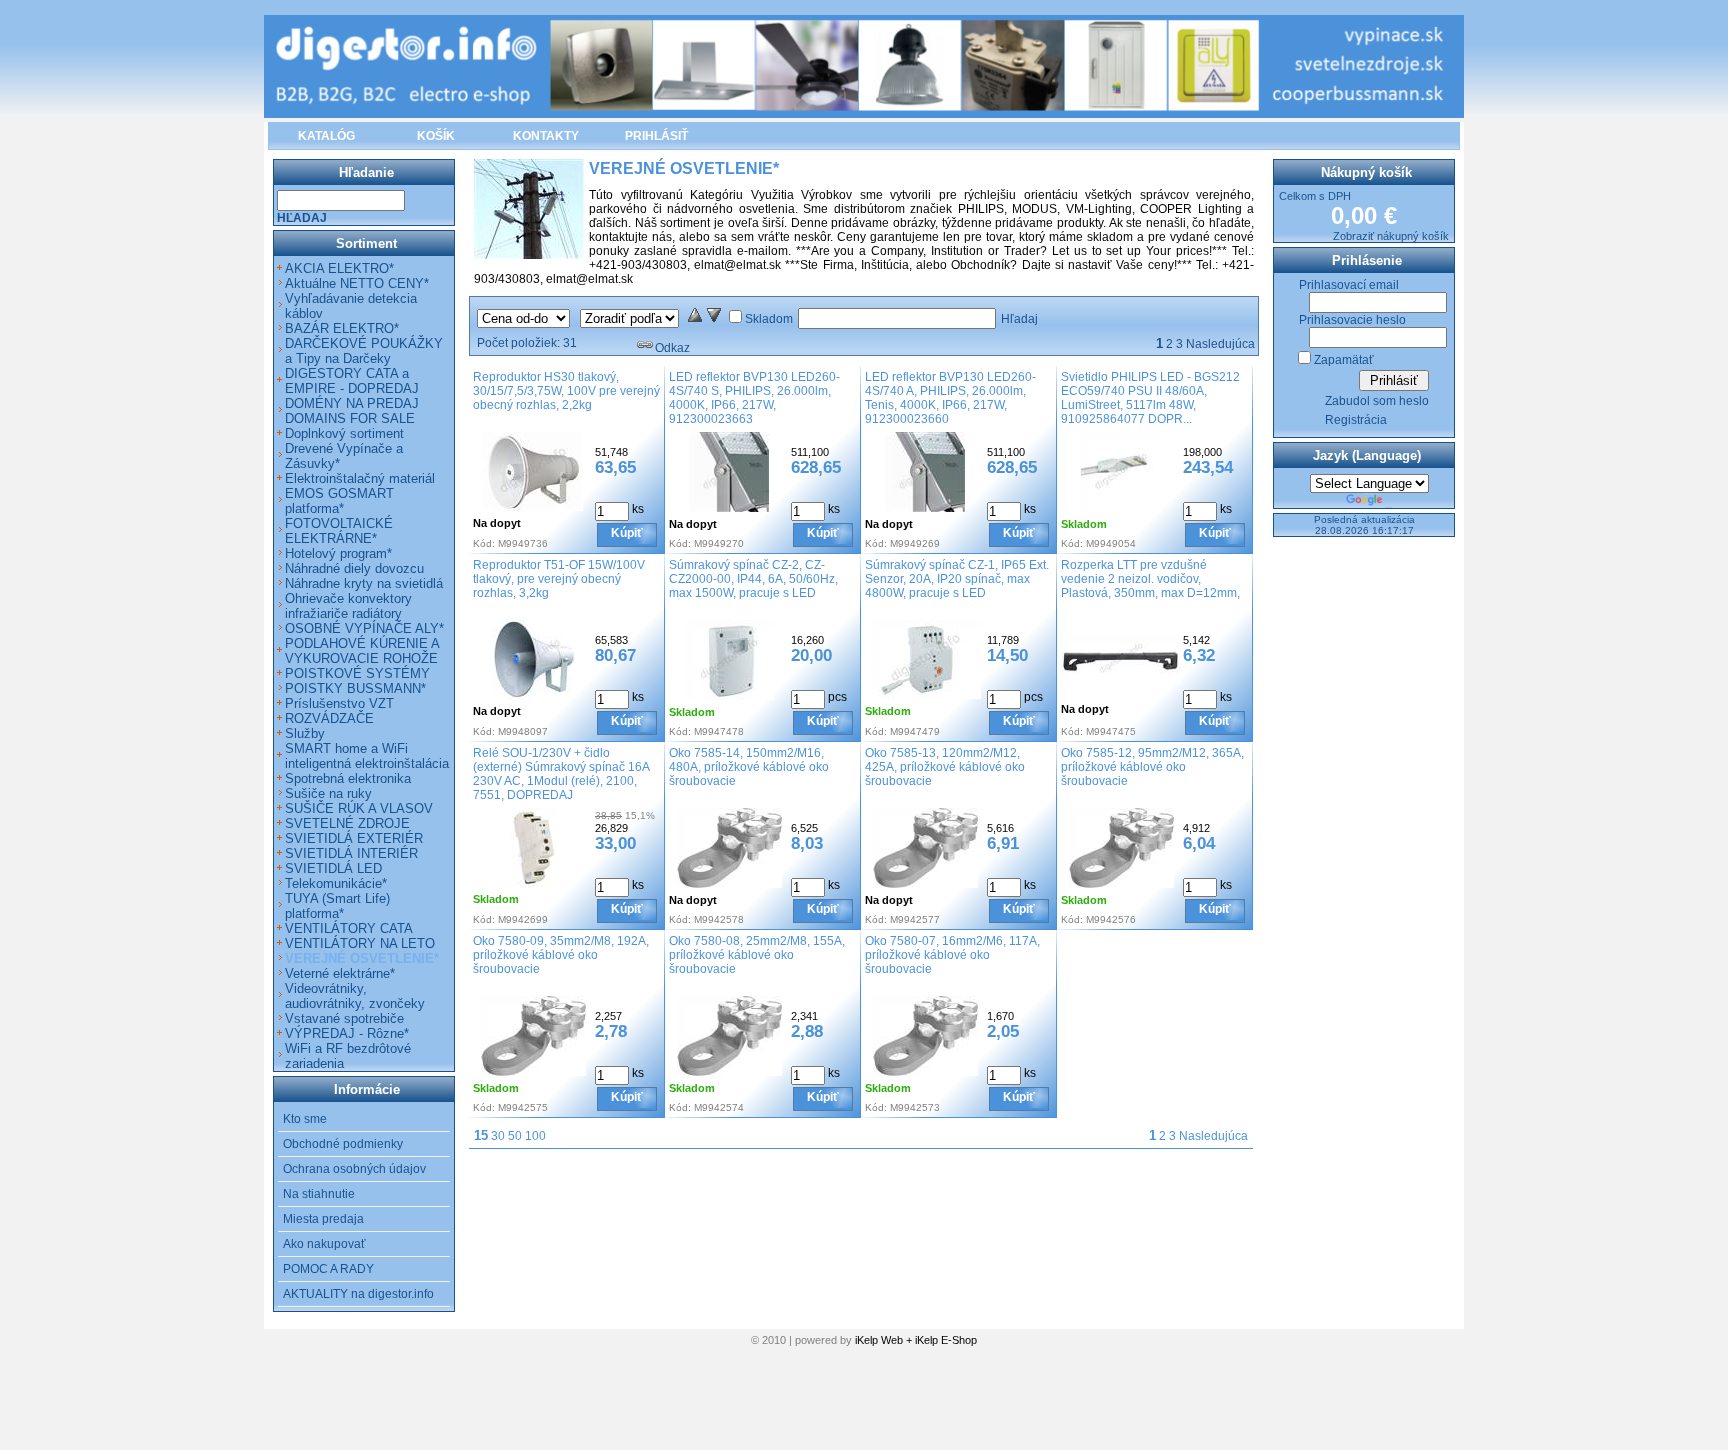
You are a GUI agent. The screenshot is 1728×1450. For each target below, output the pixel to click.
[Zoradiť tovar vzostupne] (695, 319)
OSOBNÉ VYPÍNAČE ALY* (364, 628)
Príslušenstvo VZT (339, 703)
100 (535, 1136)
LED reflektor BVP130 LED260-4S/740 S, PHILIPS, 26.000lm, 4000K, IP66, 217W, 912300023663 (754, 398)
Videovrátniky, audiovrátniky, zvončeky (355, 996)
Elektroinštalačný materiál (360, 478)
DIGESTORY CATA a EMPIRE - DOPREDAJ (352, 381)
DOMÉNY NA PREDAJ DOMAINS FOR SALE (352, 411)
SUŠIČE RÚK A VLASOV (359, 808)
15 (481, 1135)
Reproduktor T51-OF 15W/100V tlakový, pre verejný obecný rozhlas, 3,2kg (559, 579)
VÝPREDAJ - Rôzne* (347, 1033)
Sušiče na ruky (328, 793)
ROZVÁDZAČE (329, 718)
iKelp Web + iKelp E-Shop (916, 1340)
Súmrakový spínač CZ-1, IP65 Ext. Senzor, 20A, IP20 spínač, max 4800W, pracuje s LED (957, 579)
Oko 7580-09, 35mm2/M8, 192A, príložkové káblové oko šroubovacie (561, 955)
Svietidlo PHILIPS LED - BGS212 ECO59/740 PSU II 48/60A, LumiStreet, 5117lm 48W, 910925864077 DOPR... (1150, 398)
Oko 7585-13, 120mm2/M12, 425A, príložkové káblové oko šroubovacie (945, 767)
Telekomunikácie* (336, 883)
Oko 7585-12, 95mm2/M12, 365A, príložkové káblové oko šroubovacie (1152, 767)
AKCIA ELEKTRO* (339, 268)
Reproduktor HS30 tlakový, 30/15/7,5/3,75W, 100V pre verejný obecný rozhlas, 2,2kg (566, 391)
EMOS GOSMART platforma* (339, 501)
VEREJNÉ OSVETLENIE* (362, 958)
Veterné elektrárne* (340, 973)
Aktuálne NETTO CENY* (357, 283)
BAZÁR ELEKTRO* (342, 328)
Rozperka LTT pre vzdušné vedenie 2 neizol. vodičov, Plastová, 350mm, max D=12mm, (1150, 579)
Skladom (769, 319)
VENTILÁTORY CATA (349, 928)
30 (498, 1136)
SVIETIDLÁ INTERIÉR (351, 853)
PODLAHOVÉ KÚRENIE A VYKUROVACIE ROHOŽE (362, 651)
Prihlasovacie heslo (1352, 320)
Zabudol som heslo (1377, 401)
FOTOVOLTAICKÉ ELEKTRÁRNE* (339, 531)
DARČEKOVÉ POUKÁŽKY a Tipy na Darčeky (364, 351)
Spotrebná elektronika (348, 778)
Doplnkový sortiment (344, 433)
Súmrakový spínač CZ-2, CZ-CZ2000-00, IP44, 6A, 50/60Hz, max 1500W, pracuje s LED (753, 579)
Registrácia (1356, 420)
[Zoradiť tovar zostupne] (714, 319)
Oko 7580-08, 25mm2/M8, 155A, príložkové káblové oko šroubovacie (757, 955)
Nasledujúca (1220, 344)
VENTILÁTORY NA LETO (360, 943)
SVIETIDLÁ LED (333, 868)
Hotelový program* (338, 553)
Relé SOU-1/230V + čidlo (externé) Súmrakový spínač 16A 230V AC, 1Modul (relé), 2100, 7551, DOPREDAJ (561, 774)
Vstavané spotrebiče (344, 1018)
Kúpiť (627, 533)
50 (515, 1136)
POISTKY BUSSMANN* (355, 688)
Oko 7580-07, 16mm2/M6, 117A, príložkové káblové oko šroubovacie (952, 955)
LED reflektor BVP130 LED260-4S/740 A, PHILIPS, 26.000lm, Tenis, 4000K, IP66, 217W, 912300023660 (950, 398)
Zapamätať (1344, 360)
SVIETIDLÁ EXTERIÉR (354, 838)
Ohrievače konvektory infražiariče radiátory (348, 606)
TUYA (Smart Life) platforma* (337, 906)
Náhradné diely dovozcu (354, 568)
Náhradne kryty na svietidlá (364, 583)
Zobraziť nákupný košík (1391, 236)
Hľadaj (1019, 319)
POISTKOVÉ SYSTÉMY (357, 673)
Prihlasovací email (1349, 285)
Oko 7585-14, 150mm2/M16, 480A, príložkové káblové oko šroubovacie (749, 767)
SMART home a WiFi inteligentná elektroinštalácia (367, 756)
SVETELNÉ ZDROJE (347, 823)
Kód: (484, 543)
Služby (305, 733)
